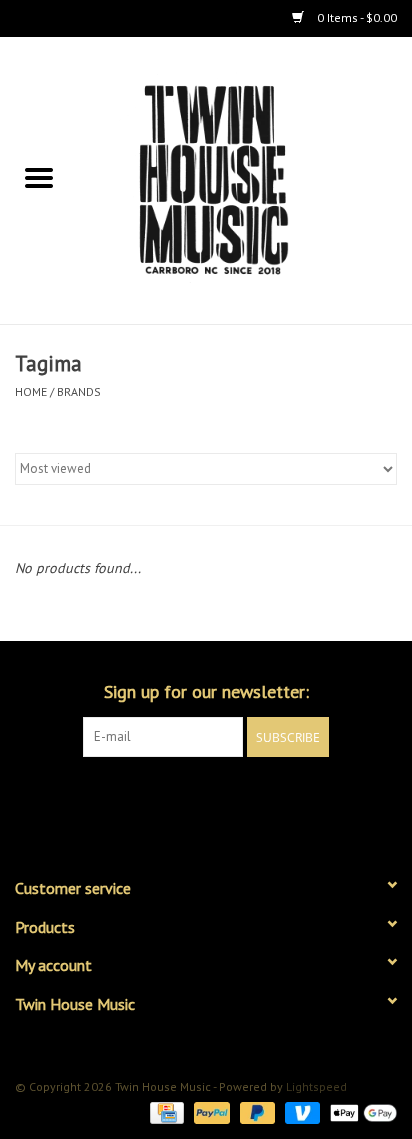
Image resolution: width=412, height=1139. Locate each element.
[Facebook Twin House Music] (188, 798)
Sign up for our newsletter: (206, 691)
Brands (79, 391)
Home (31, 391)
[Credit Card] (165, 1111)
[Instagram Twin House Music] (224, 798)
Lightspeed (316, 1086)
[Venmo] (300, 1111)
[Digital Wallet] (360, 1111)
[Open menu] (39, 177)
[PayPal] (209, 1111)
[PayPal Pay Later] (255, 1111)
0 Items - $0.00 (355, 17)
